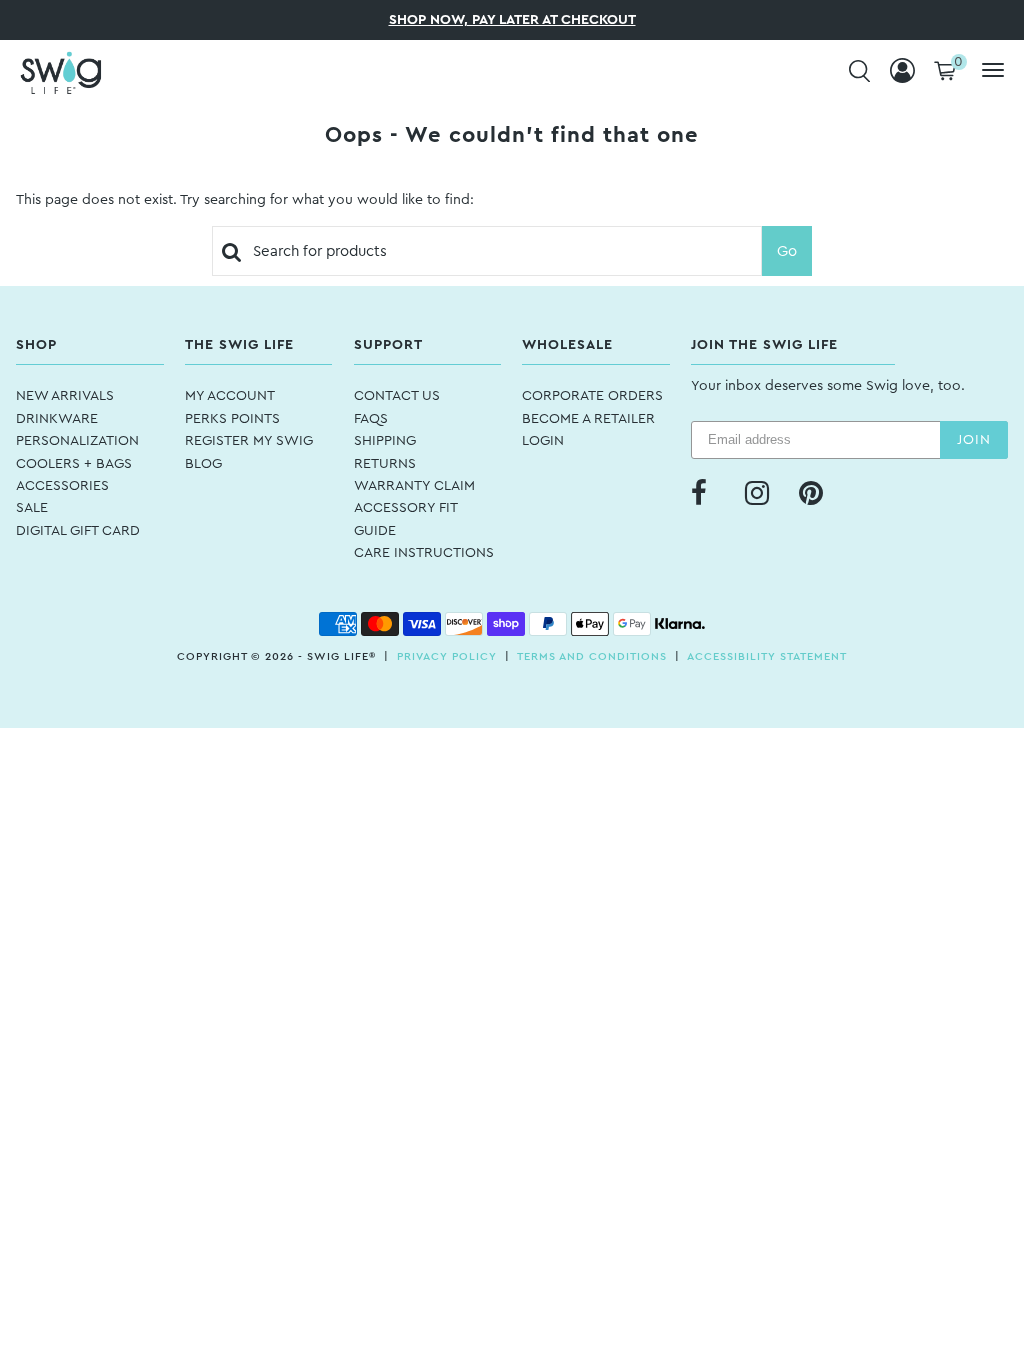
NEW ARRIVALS (65, 396)
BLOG (203, 464)
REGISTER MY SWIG (249, 441)
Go (787, 251)
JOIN (974, 440)
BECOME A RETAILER (588, 419)
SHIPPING (385, 441)
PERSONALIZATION (77, 441)
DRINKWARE (57, 419)
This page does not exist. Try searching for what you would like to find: (245, 200)
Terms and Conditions (592, 656)
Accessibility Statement (767, 656)
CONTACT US (397, 396)
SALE (32, 508)
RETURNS (385, 464)
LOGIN (543, 441)
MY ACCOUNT (230, 396)
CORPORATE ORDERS (592, 396)
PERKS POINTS (232, 419)
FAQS (371, 419)
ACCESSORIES (62, 486)
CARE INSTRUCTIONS (424, 553)
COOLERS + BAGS (74, 464)
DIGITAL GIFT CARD (78, 531)
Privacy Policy (447, 656)
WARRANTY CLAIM (414, 486)
